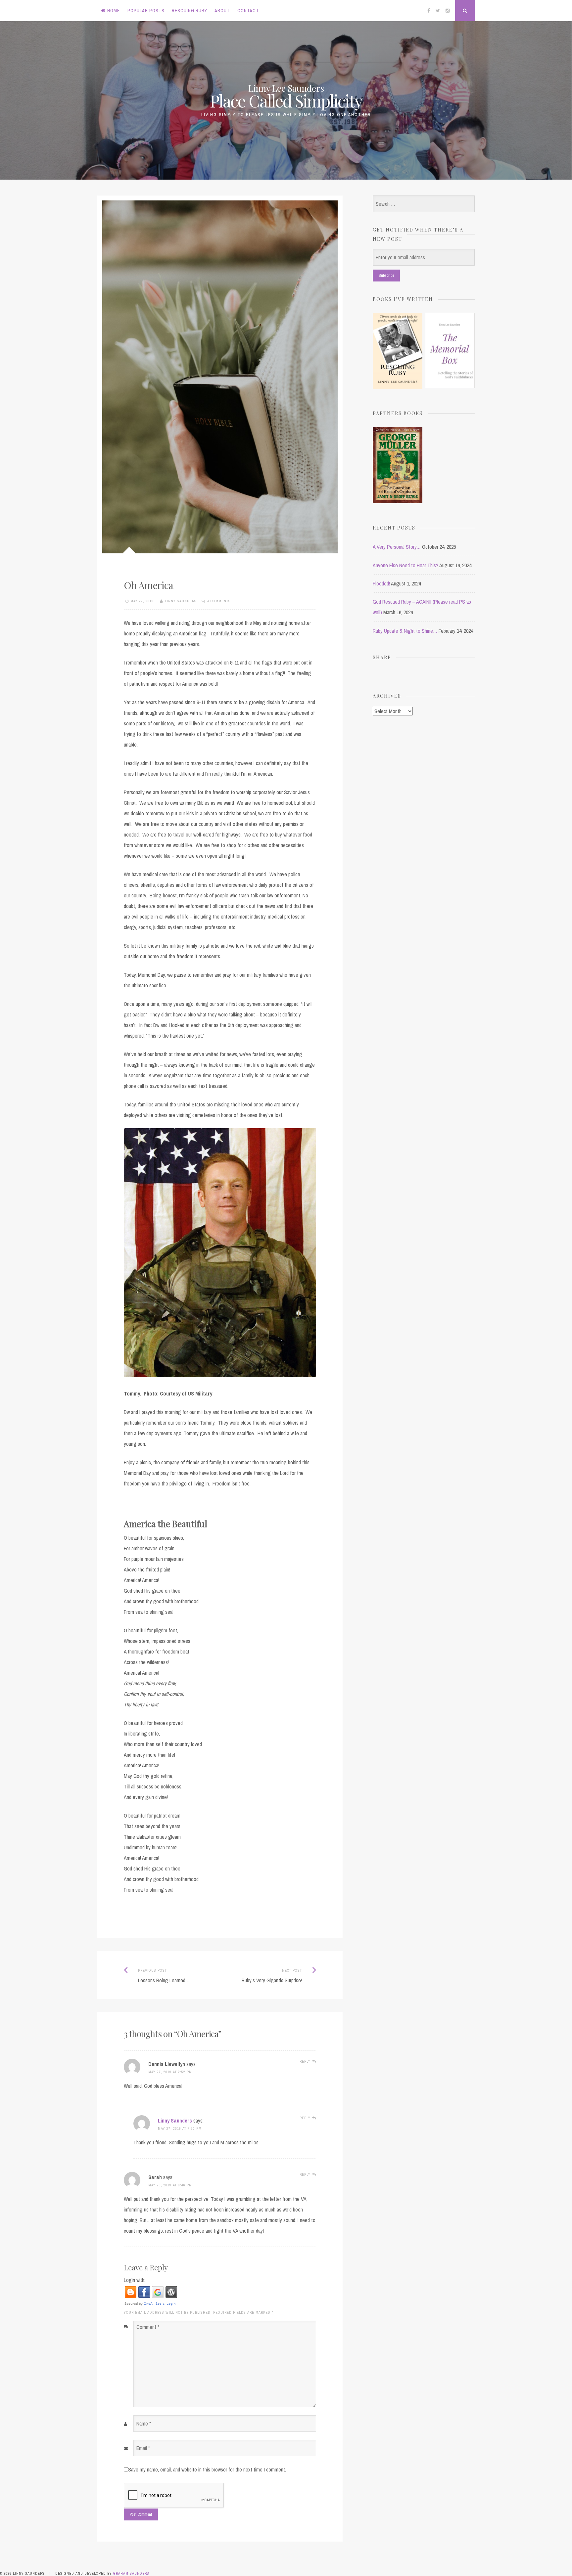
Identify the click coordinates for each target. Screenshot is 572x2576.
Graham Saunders (131, 2573)
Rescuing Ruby (190, 11)
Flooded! (381, 583)
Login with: (135, 2280)
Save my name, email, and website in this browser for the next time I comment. (207, 2469)
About (222, 11)
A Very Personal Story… (397, 547)
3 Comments (219, 601)
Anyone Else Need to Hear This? (405, 565)
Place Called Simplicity (286, 101)
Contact (248, 11)
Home (114, 11)
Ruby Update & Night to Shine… (405, 631)
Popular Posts (146, 11)
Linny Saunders (181, 601)
